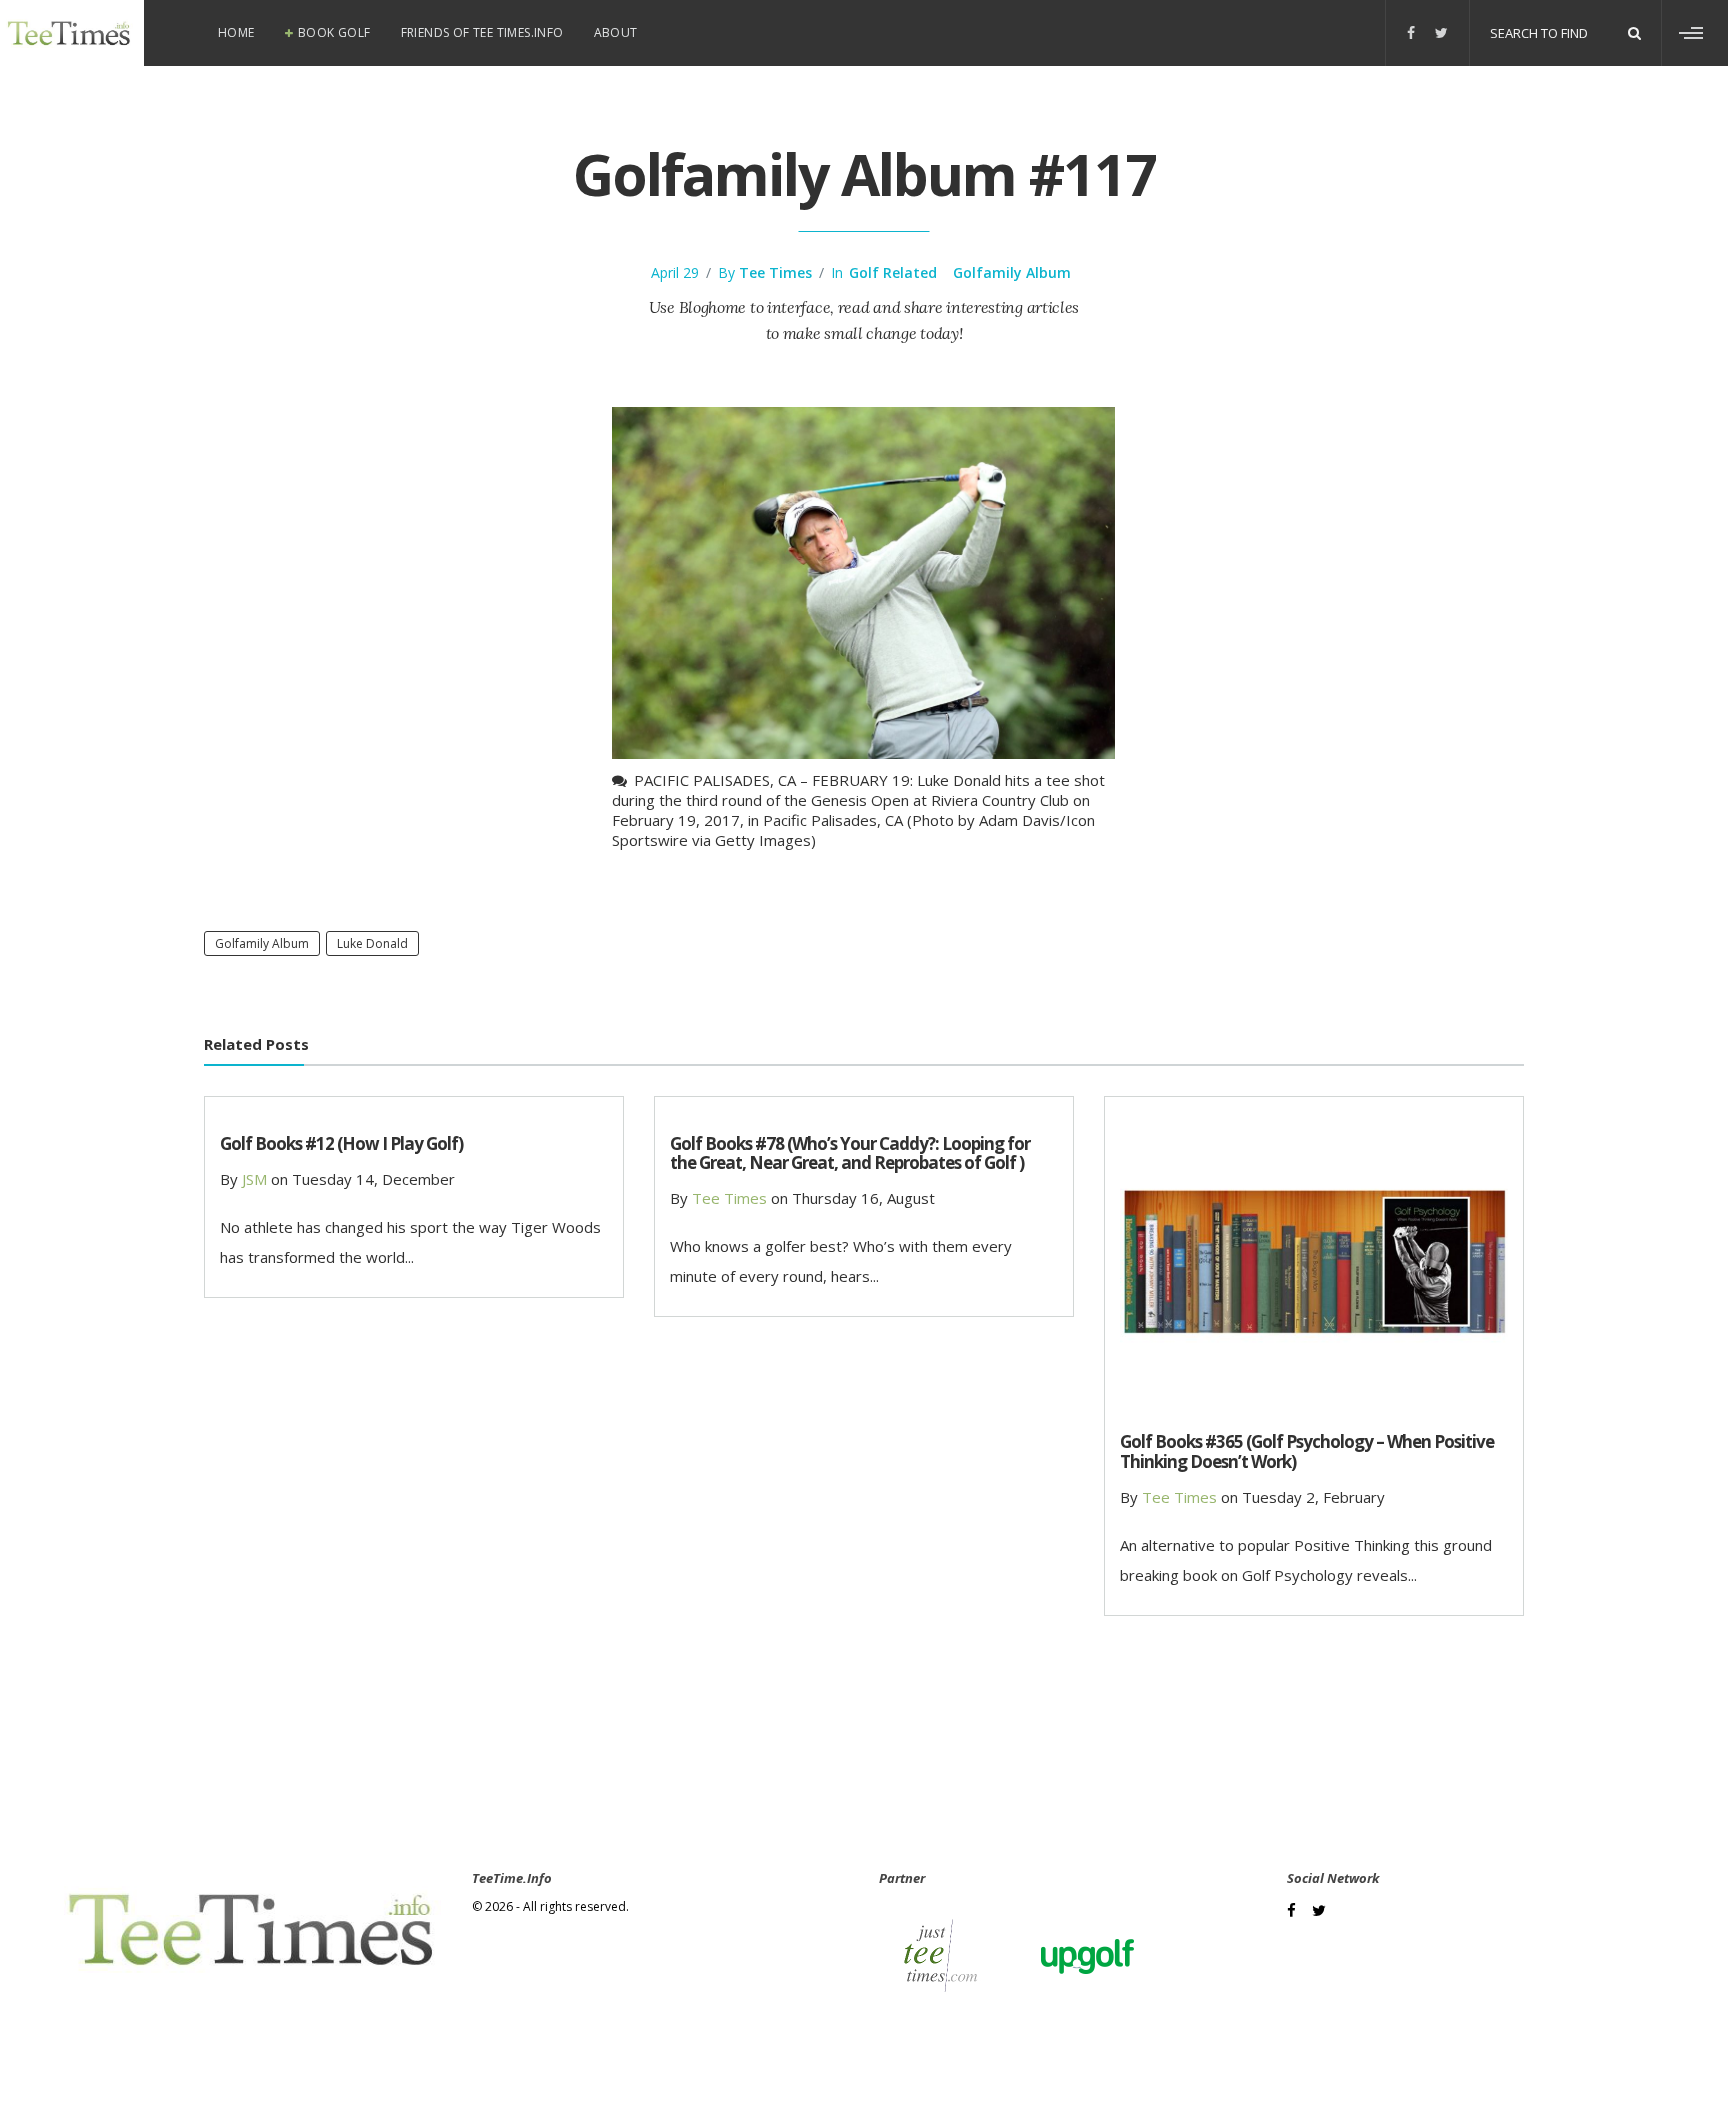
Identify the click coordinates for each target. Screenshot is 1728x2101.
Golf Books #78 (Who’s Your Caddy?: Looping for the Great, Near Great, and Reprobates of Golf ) (850, 1153)
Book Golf (334, 32)
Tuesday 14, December (373, 1179)
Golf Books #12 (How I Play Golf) (341, 1143)
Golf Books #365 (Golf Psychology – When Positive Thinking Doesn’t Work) (1307, 1451)
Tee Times (775, 272)
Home (236, 32)
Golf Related (893, 272)
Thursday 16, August (863, 1198)
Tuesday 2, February (1313, 1497)
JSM (254, 1179)
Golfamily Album (1012, 272)
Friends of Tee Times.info (482, 32)
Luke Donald (372, 943)
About (616, 32)
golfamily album (262, 943)
